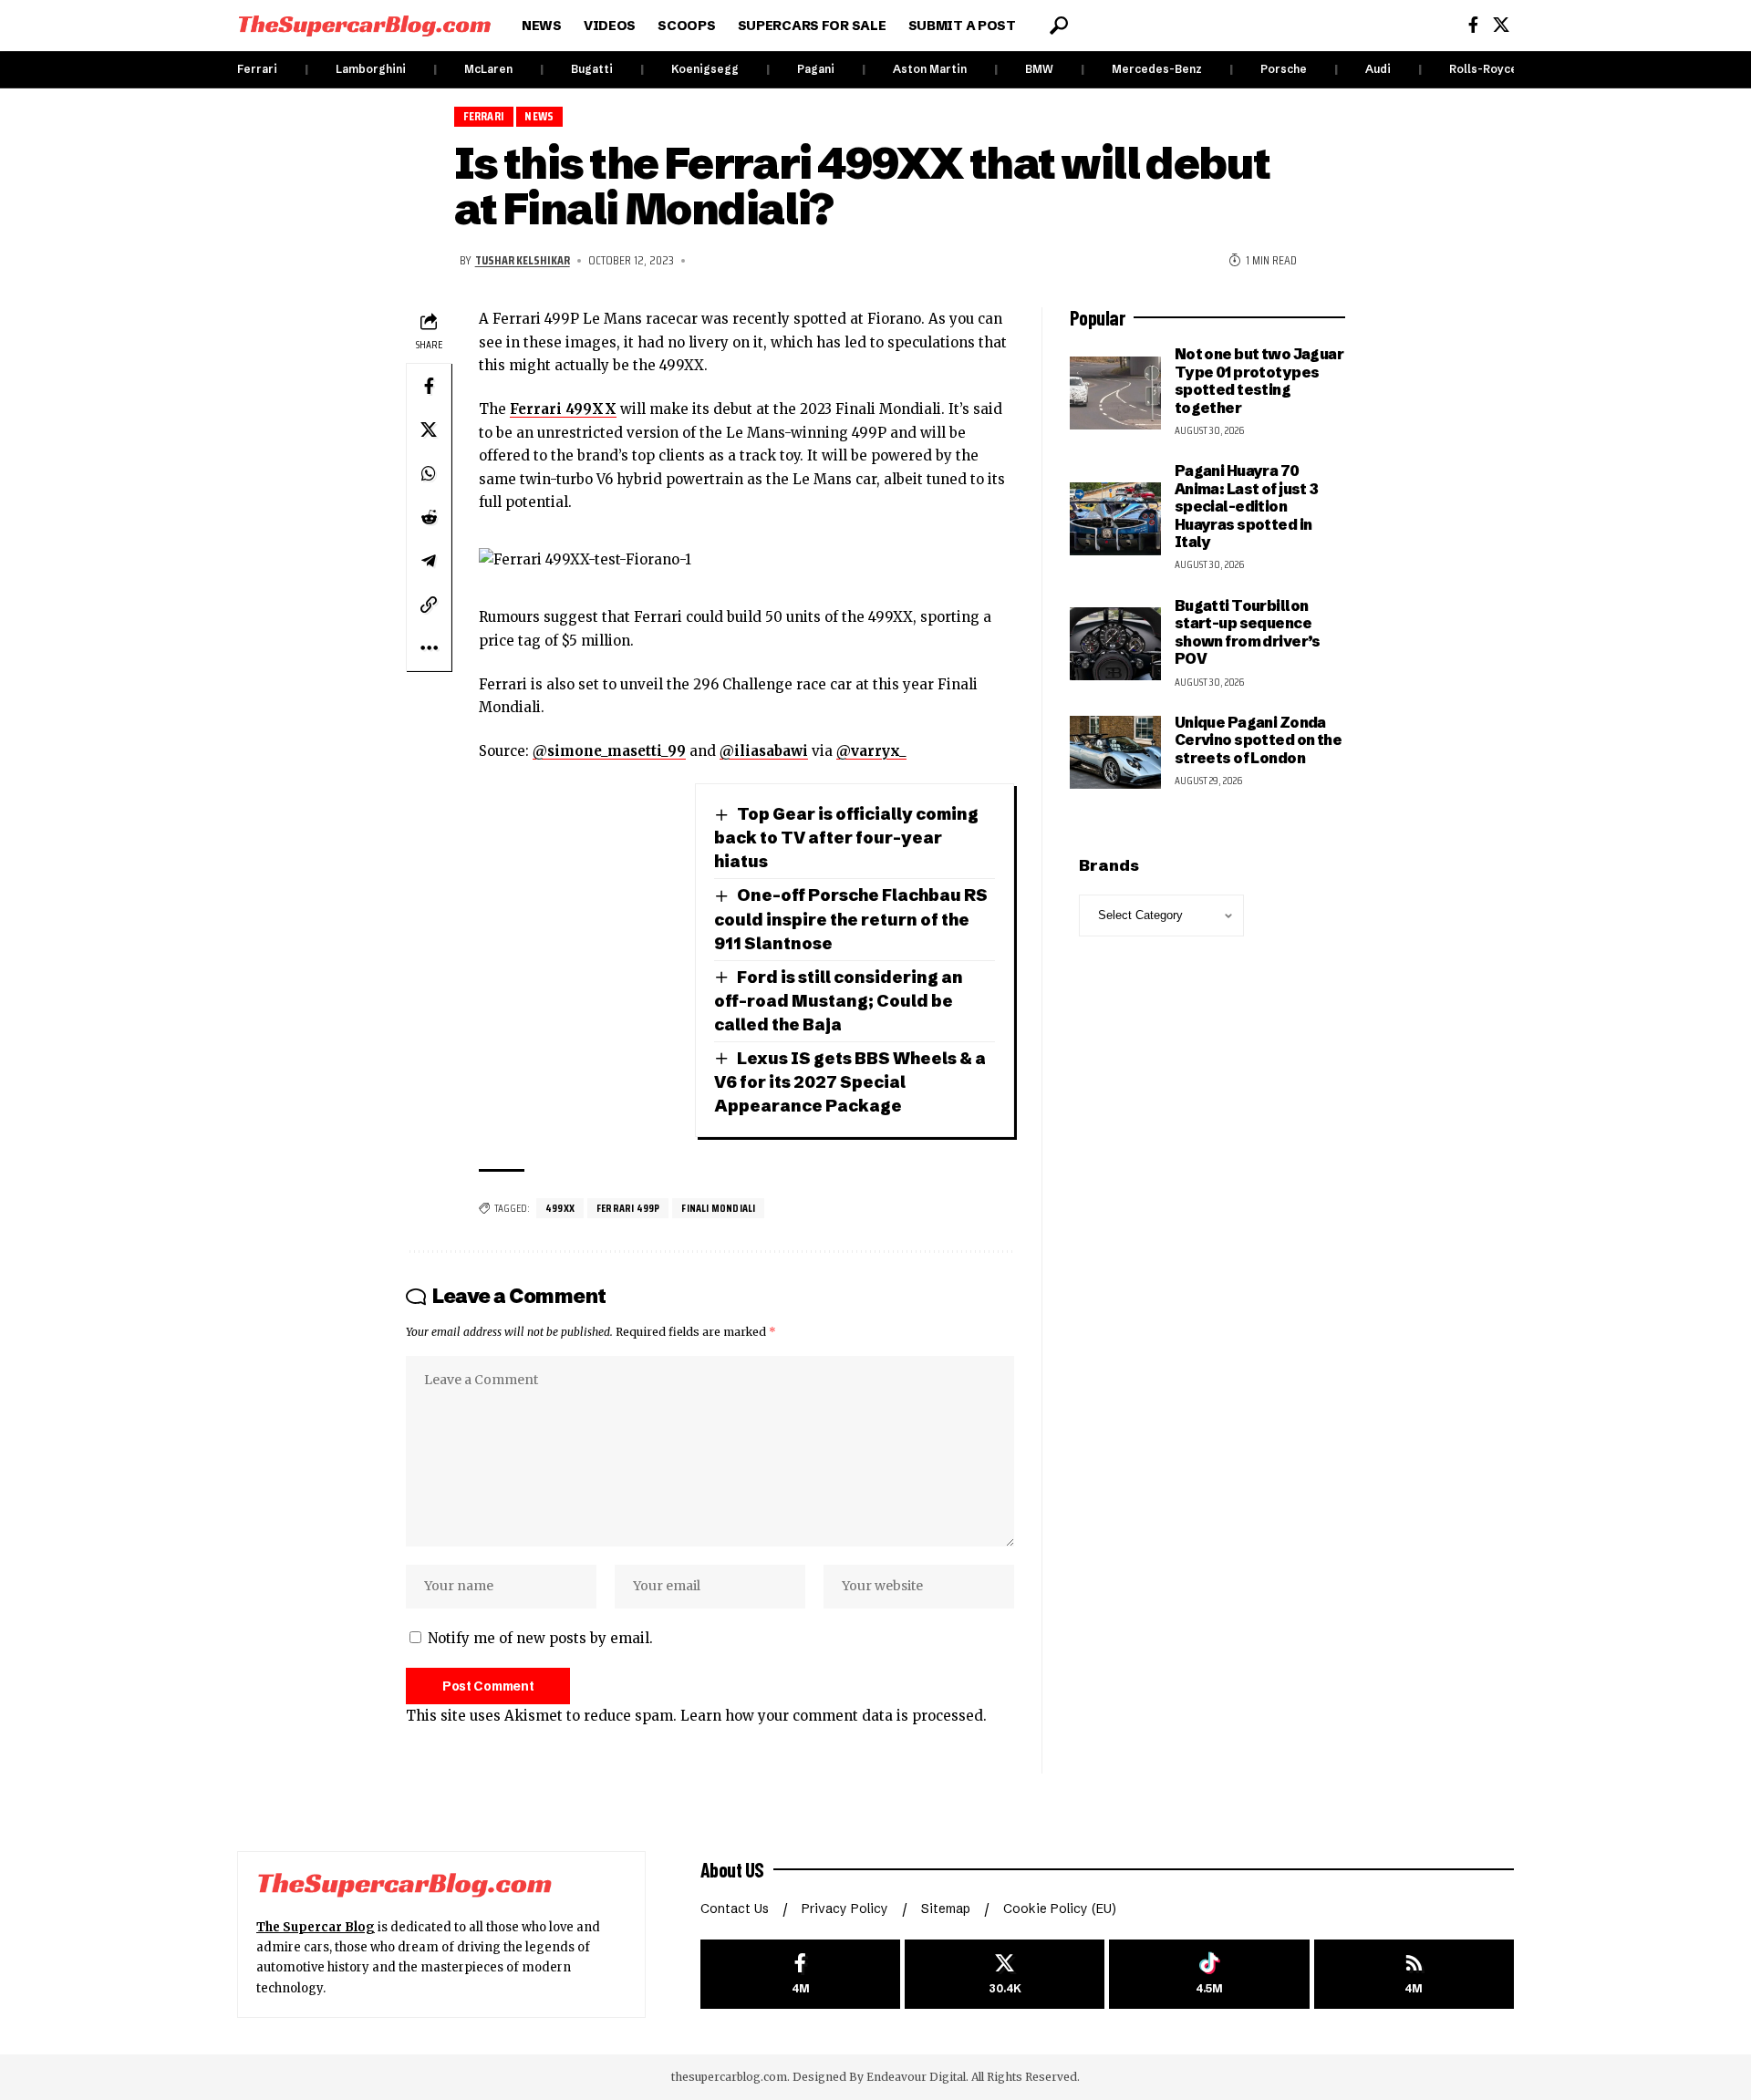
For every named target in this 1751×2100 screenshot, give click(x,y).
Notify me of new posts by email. (540, 1638)
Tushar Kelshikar (523, 260)
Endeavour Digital (916, 2077)
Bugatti (592, 69)
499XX (560, 1208)
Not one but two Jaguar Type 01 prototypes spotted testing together (1259, 380)
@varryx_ (871, 751)
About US (732, 1869)
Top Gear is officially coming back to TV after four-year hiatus (846, 838)
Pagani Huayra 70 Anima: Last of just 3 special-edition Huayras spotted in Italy (1247, 506)
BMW (1039, 69)
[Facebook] (1473, 25)
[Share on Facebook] (429, 386)
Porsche (1284, 69)
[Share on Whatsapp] (429, 473)
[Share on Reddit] (429, 517)
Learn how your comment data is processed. (834, 1716)
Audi (1378, 69)
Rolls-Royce (1483, 69)
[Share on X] (429, 429)
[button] (1059, 26)
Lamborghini (371, 69)
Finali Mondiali (718, 1208)
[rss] (1414, 1975)
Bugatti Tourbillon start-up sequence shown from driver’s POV (1248, 632)
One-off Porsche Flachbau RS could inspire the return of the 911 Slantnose (851, 919)
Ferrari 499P (628, 1208)
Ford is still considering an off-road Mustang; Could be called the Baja (839, 1001)
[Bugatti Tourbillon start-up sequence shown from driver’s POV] (1115, 644)
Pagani (816, 69)
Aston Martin (930, 69)
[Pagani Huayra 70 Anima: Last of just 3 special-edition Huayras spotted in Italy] (1115, 519)
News (539, 116)
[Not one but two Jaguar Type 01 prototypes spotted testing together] (1115, 393)
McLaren (488, 69)
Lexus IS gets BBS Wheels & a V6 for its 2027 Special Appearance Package (850, 1082)
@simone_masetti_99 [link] (609, 751)
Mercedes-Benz (1157, 69)
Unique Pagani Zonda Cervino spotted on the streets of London (1258, 740)
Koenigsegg (705, 69)
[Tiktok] (1209, 1975)
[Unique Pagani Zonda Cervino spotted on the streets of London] (1115, 752)
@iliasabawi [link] (764, 751)
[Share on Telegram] (429, 561)
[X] (1501, 25)
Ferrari (257, 69)
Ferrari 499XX (563, 409)
